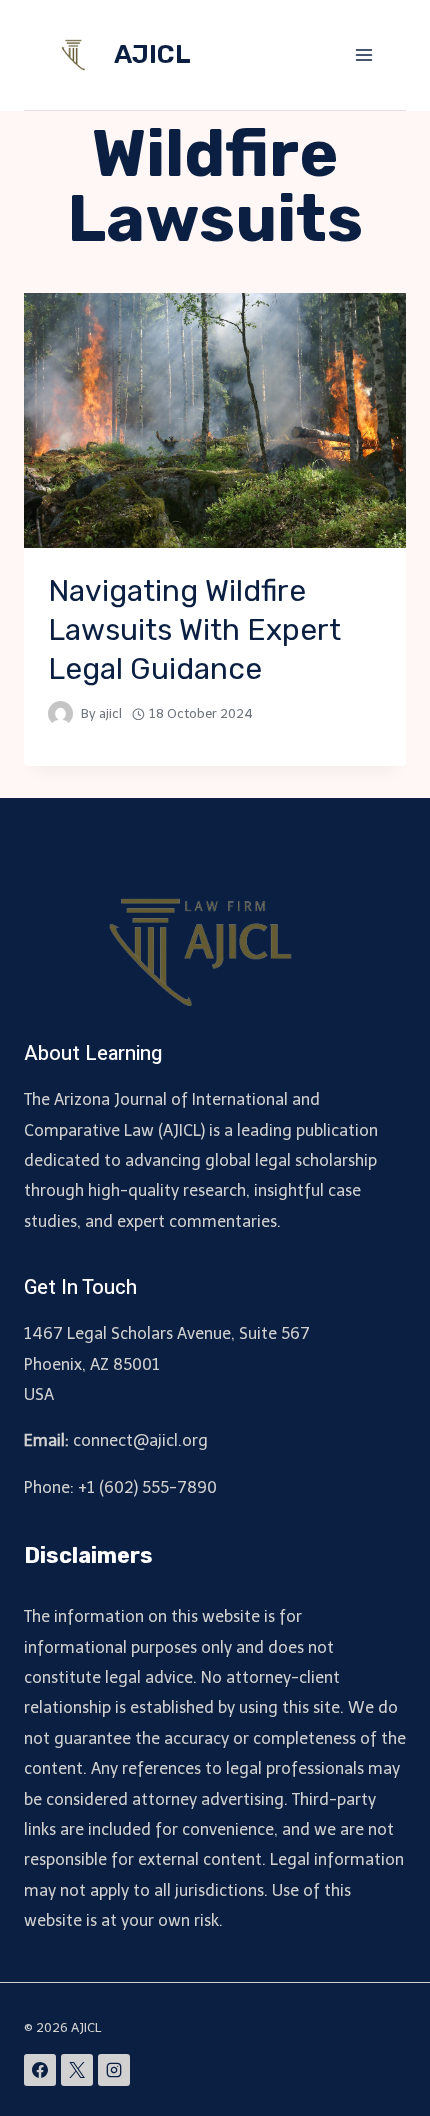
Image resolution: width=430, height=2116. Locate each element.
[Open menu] (363, 54)
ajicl (110, 713)
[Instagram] (114, 2070)
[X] (77, 2070)
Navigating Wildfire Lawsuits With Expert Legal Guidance (194, 630)
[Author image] (60, 713)
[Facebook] (40, 2070)
